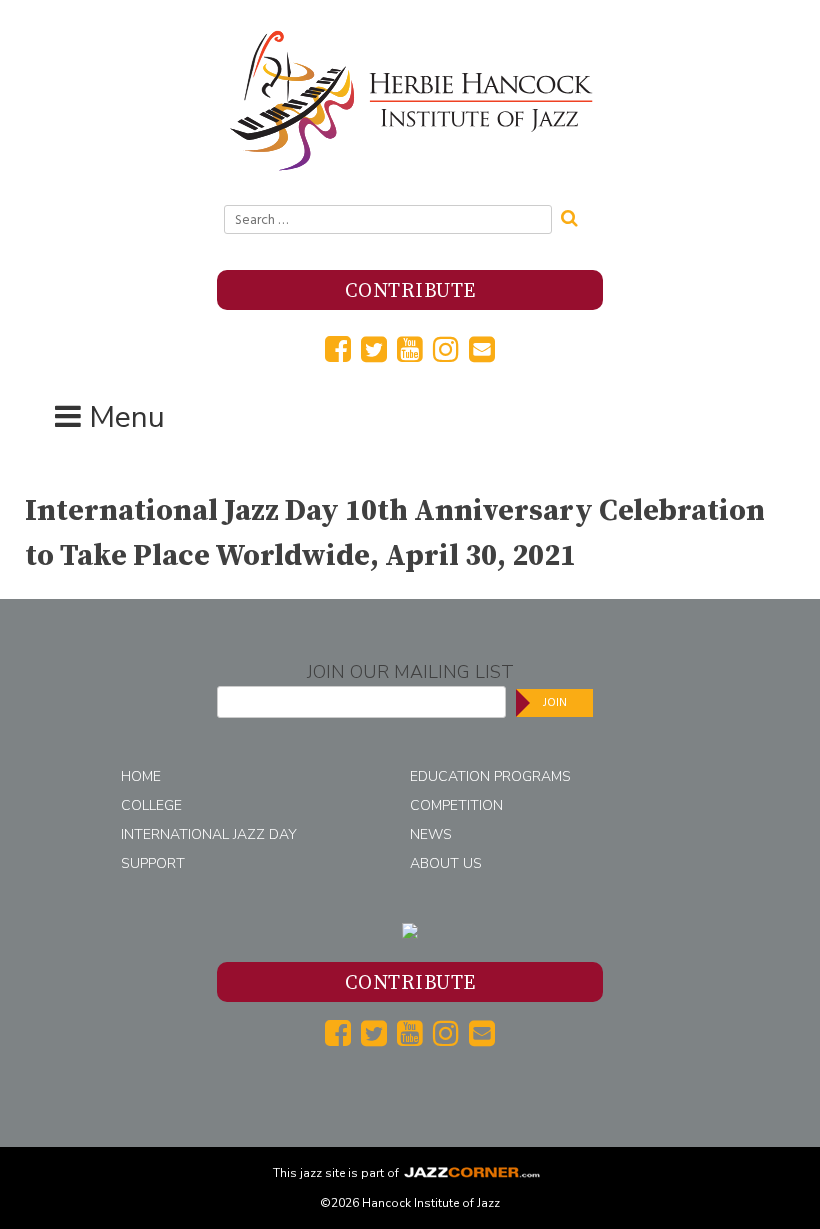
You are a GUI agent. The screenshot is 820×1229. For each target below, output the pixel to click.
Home (141, 776)
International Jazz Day (209, 834)
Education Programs (490, 776)
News (431, 834)
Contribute (410, 291)
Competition (456, 805)
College (151, 805)
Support (153, 863)
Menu (127, 417)
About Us (446, 863)
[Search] (576, 216)
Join (555, 702)
